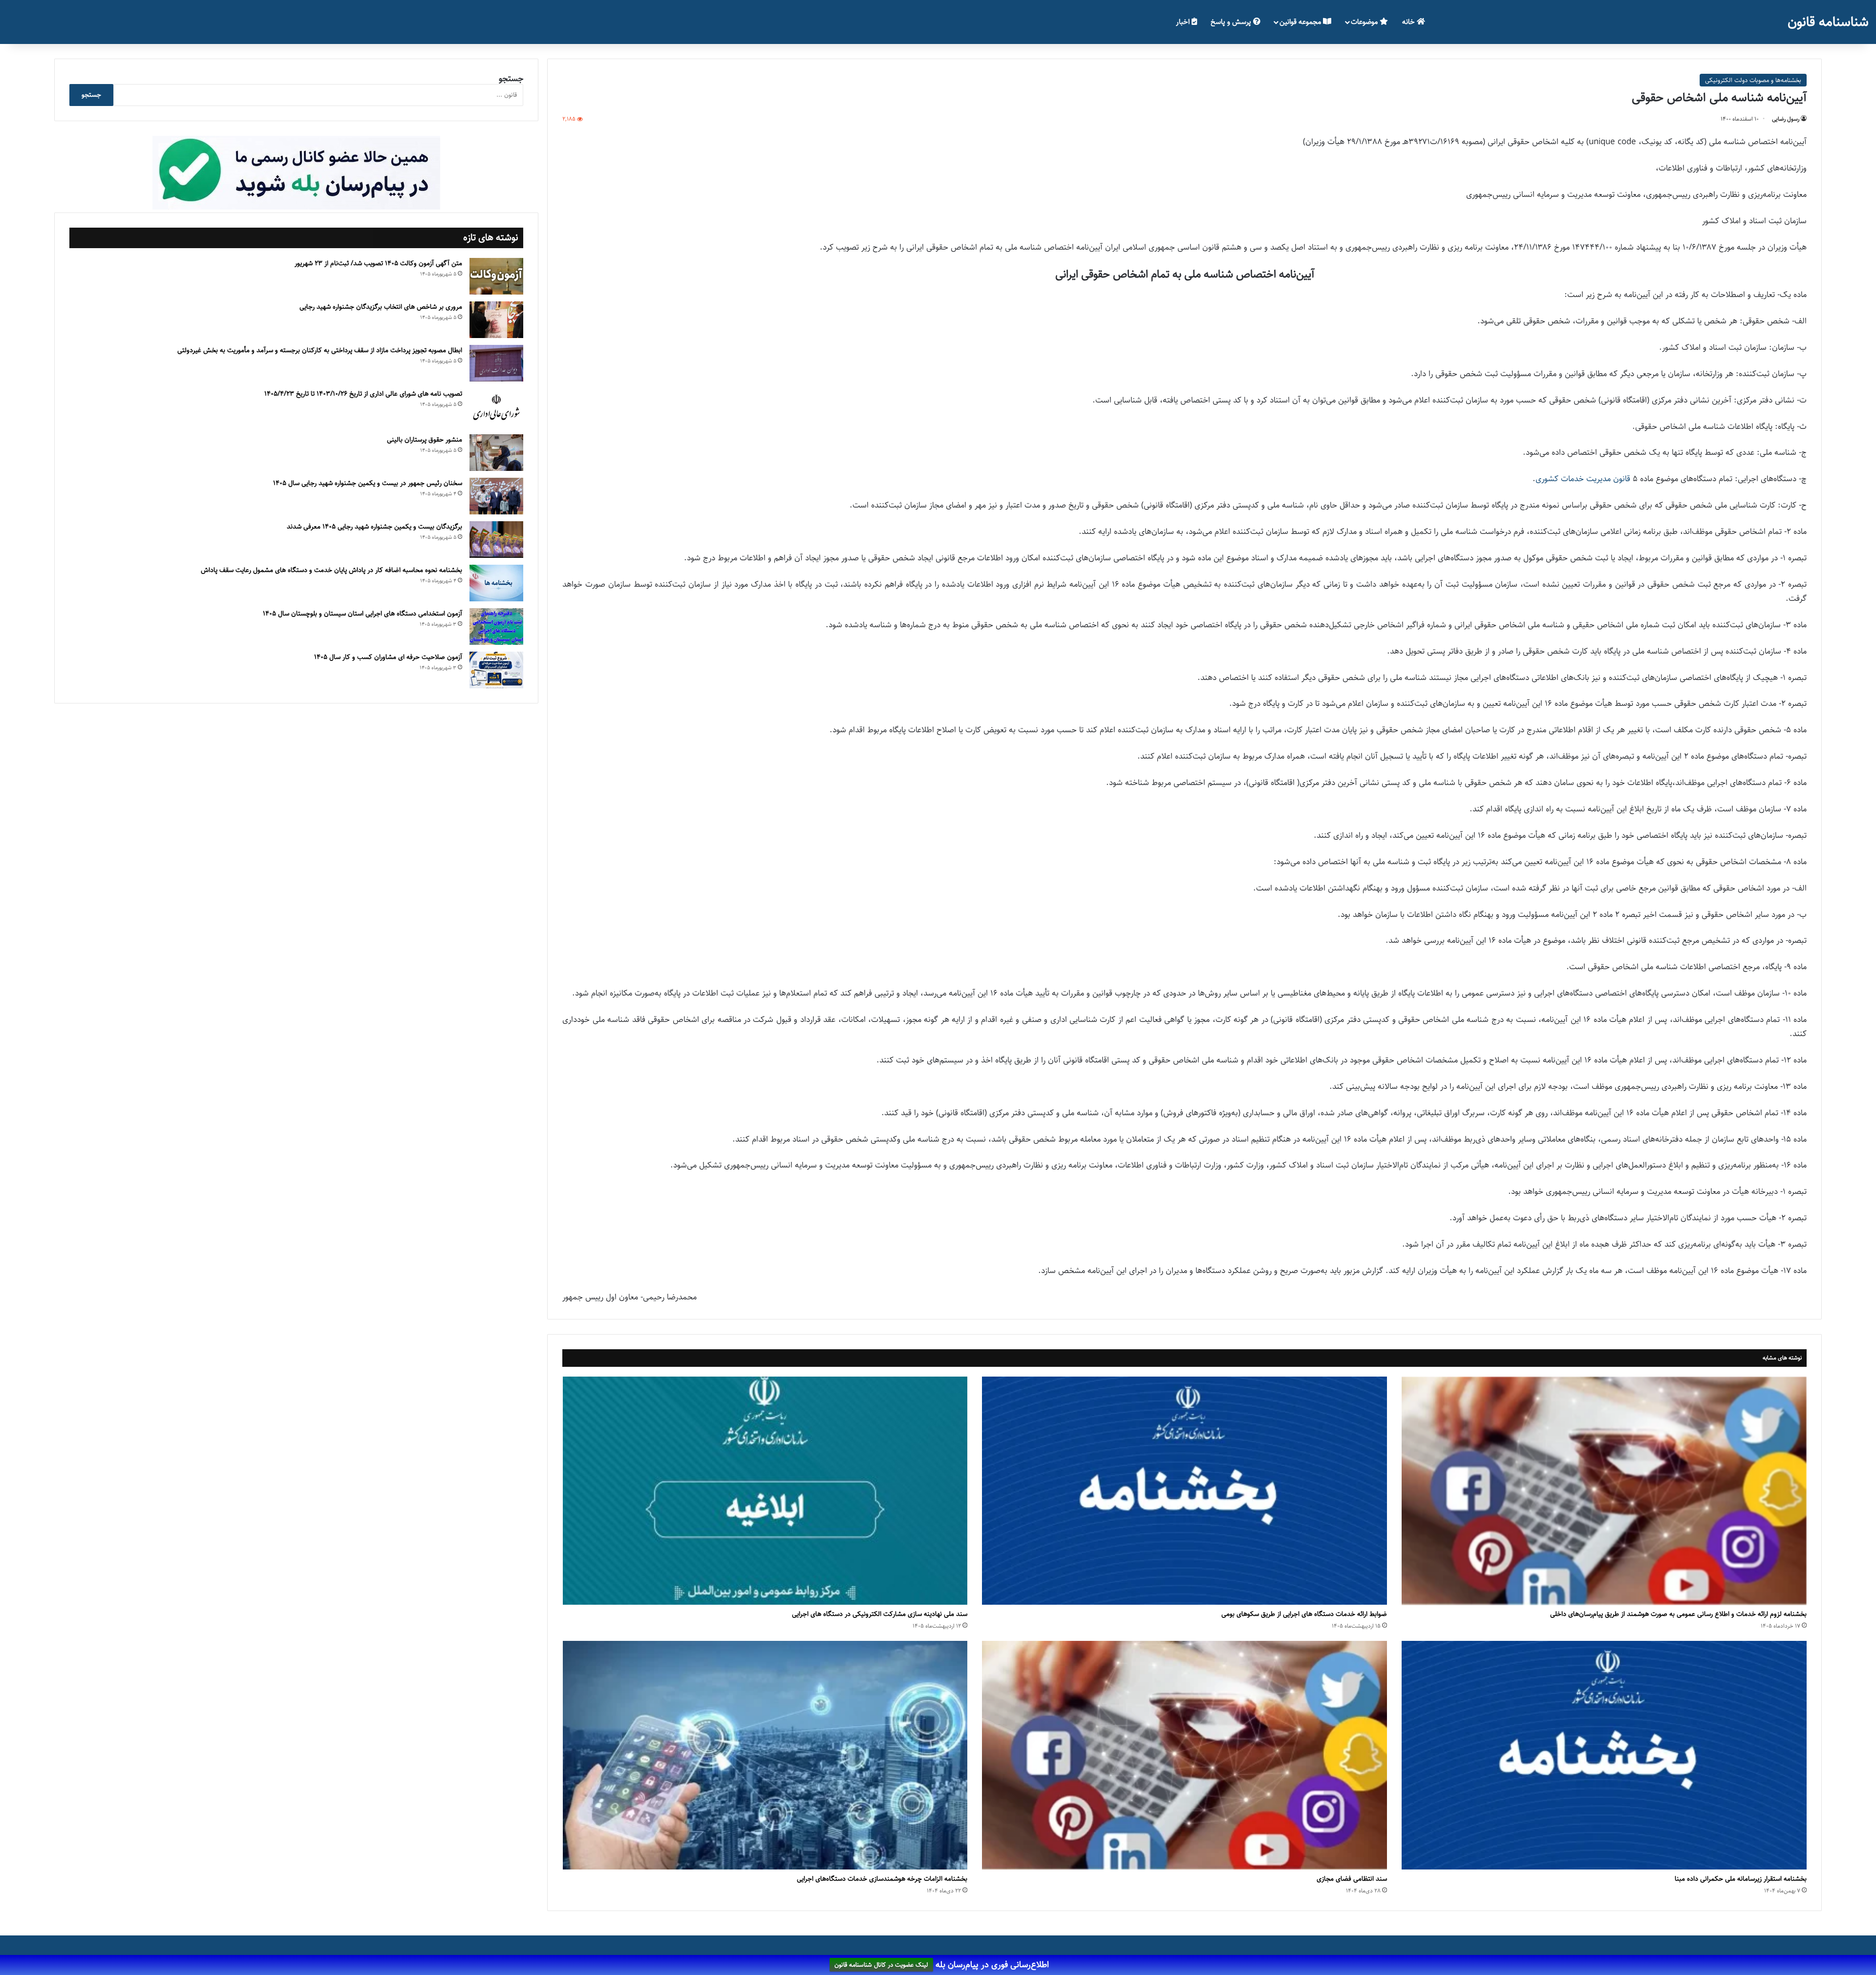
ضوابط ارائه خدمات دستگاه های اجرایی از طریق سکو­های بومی (1304, 1614)
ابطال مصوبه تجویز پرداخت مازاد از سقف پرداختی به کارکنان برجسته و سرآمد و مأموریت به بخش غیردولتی (320, 350)
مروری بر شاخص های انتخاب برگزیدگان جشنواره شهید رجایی (381, 307)
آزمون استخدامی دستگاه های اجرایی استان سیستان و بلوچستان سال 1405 (362, 614)
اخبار (1184, 22)
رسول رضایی (1786, 119)
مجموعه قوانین (1301, 22)
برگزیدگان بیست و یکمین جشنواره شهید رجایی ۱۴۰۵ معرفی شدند (374, 527)
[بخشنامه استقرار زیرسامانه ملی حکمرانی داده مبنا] (1604, 1755)
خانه (1409, 22)
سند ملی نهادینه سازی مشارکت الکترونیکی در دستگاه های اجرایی (880, 1614)
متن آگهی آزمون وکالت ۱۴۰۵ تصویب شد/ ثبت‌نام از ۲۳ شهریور (378, 263)
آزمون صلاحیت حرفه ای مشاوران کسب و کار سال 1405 (388, 657)
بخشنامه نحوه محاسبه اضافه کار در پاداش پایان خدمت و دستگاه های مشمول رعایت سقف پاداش (331, 570)
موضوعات (1365, 22)
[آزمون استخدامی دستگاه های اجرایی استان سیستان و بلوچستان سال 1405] (496, 626)
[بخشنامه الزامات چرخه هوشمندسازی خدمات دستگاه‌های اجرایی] (765, 1755)
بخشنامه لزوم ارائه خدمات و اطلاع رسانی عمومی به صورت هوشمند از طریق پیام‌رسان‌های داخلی (1678, 1614)
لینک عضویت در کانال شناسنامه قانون (881, 1965)
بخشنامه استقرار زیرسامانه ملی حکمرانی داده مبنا (1741, 1879)
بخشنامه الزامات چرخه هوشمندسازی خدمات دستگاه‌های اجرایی (882, 1879)
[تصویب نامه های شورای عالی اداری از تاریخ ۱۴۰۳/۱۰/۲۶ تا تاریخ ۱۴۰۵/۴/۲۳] (496, 408)
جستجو (511, 79)
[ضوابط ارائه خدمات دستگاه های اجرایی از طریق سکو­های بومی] (1184, 1491)
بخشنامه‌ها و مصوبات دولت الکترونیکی (1753, 80)
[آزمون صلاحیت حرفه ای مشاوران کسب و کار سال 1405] (496, 670)
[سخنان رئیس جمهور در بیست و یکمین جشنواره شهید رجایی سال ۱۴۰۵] (496, 496)
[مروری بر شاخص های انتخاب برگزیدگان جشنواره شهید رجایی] (496, 320)
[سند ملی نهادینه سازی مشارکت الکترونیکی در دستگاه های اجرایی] (765, 1491)
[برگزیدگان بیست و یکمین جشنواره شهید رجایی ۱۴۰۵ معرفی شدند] (496, 540)
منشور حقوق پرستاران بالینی (425, 440)
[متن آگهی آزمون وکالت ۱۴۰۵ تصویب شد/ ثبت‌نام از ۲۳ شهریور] (496, 276)
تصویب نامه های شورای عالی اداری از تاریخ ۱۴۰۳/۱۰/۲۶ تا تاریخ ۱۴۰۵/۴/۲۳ (363, 394)
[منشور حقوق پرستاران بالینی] (496, 453)
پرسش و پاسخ (1232, 22)
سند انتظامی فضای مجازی (1352, 1879)
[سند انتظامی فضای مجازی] (1184, 1755)
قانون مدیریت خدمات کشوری (1583, 479)
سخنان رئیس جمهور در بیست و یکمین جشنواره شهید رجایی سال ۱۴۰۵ (368, 483)
